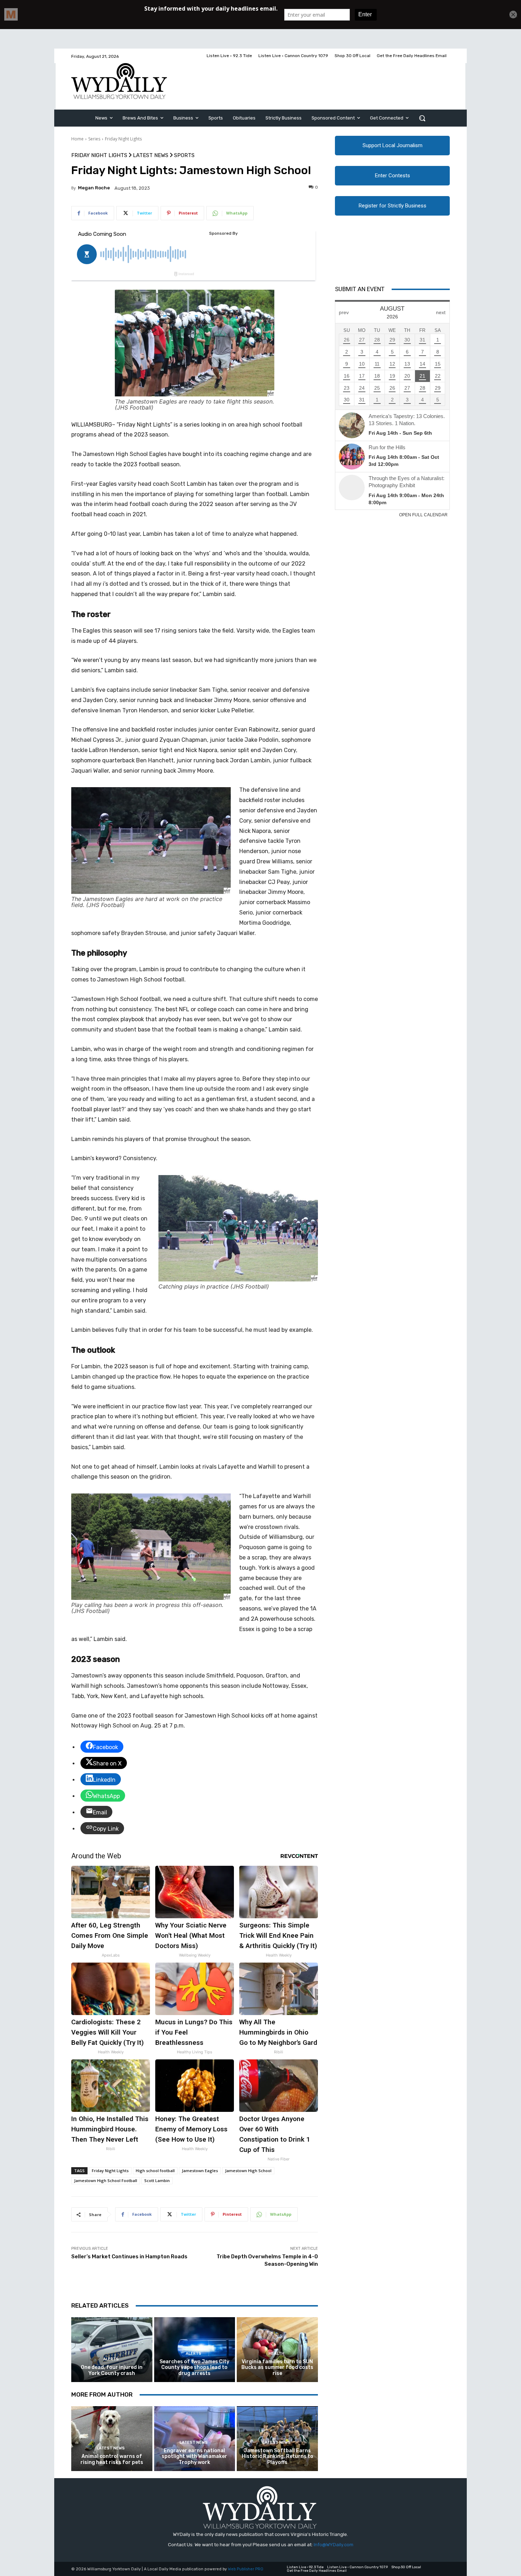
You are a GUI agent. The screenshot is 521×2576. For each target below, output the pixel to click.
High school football (155, 2171)
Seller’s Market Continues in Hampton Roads (129, 2257)
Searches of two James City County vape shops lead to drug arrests (194, 2368)
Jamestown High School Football (106, 2180)
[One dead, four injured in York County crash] (112, 2350)
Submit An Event (360, 289)
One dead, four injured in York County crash (112, 2370)
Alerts (111, 2359)
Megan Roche (94, 188)
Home (77, 139)
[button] (422, 118)
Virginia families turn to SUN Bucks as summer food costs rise (277, 2368)
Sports (184, 155)
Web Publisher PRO (246, 2569)
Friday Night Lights (123, 139)
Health (276, 2354)
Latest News (151, 155)
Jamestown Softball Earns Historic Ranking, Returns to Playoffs (278, 2457)
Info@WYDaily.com (334, 2545)
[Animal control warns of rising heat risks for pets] (112, 2439)
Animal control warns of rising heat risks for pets (112, 2459)
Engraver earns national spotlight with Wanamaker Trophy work (194, 2457)
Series (94, 139)
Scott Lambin (157, 2180)
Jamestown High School (248, 2171)
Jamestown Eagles (200, 2171)
